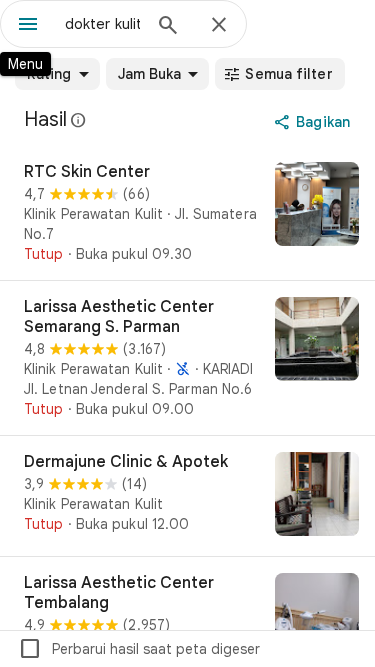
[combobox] (102, 24)
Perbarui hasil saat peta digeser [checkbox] (139, 649)
